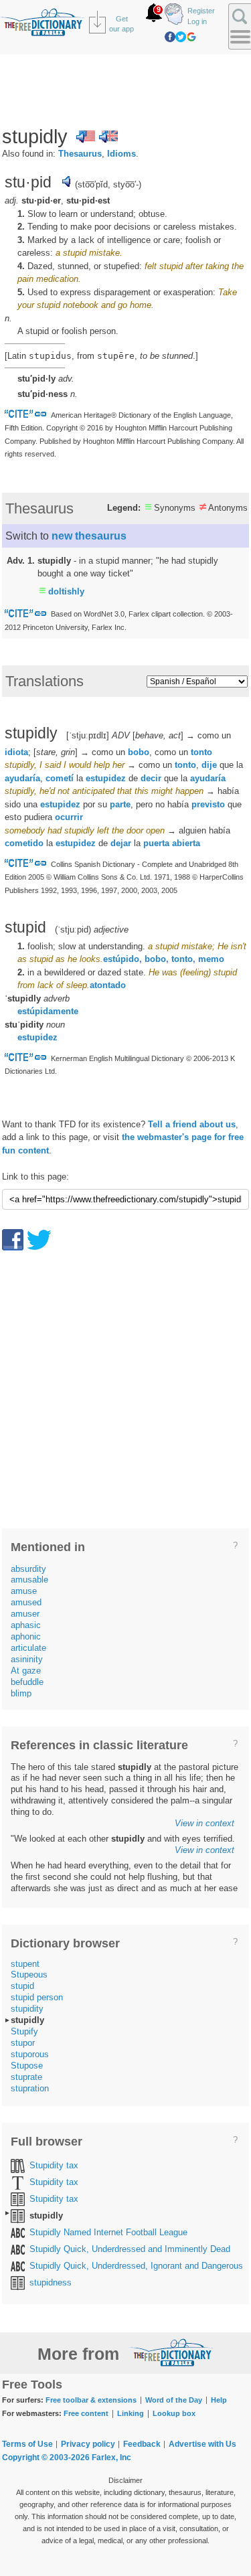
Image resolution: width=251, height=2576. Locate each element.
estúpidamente (48, 1011)
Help (219, 2400)
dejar (121, 843)
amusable (29, 1580)
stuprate (26, 2077)
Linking (131, 2413)
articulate (28, 1648)
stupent (25, 1964)
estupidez (106, 778)
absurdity (28, 1569)
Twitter (181, 37)
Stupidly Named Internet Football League (108, 2232)
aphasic (26, 1625)
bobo (139, 752)
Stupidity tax (54, 2165)
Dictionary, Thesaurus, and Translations (171, 2352)
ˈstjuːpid (73, 930)
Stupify (24, 2031)
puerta (156, 843)
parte (120, 804)
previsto (208, 804)
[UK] (108, 137)
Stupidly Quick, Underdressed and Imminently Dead (130, 2249)
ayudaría (22, 778)
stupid (22, 1986)
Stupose (27, 2066)
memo (211, 959)
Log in (197, 21)
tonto (201, 752)
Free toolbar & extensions (91, 2400)
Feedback (142, 2444)
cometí (60, 778)
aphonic (26, 1636)
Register (201, 11)
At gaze (26, 1671)
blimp (21, 1693)
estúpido (121, 959)
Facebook (170, 37)
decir (151, 778)
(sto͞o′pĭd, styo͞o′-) (108, 184)
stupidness (51, 2282)
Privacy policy (88, 2444)
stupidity (27, 2009)
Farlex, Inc (111, 2458)
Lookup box (174, 2413)
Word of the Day (174, 2400)
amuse (24, 1591)
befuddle (27, 1682)
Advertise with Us (202, 2444)
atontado (108, 985)
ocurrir (69, 817)
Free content (86, 2413)
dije (209, 765)
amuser (25, 1614)
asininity (27, 1659)
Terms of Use (27, 2444)
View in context (204, 1823)
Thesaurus (80, 154)
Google (191, 37)
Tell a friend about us (192, 1124)
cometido (24, 843)
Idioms (121, 154)
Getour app (121, 24)
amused (26, 1602)
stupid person (37, 1997)
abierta (186, 843)
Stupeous (29, 1975)
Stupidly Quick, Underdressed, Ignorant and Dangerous (136, 2266)
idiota (16, 752)
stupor (23, 2043)
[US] (86, 137)
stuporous (30, 2054)
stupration (30, 2088)
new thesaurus (89, 536)
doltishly (66, 591)
